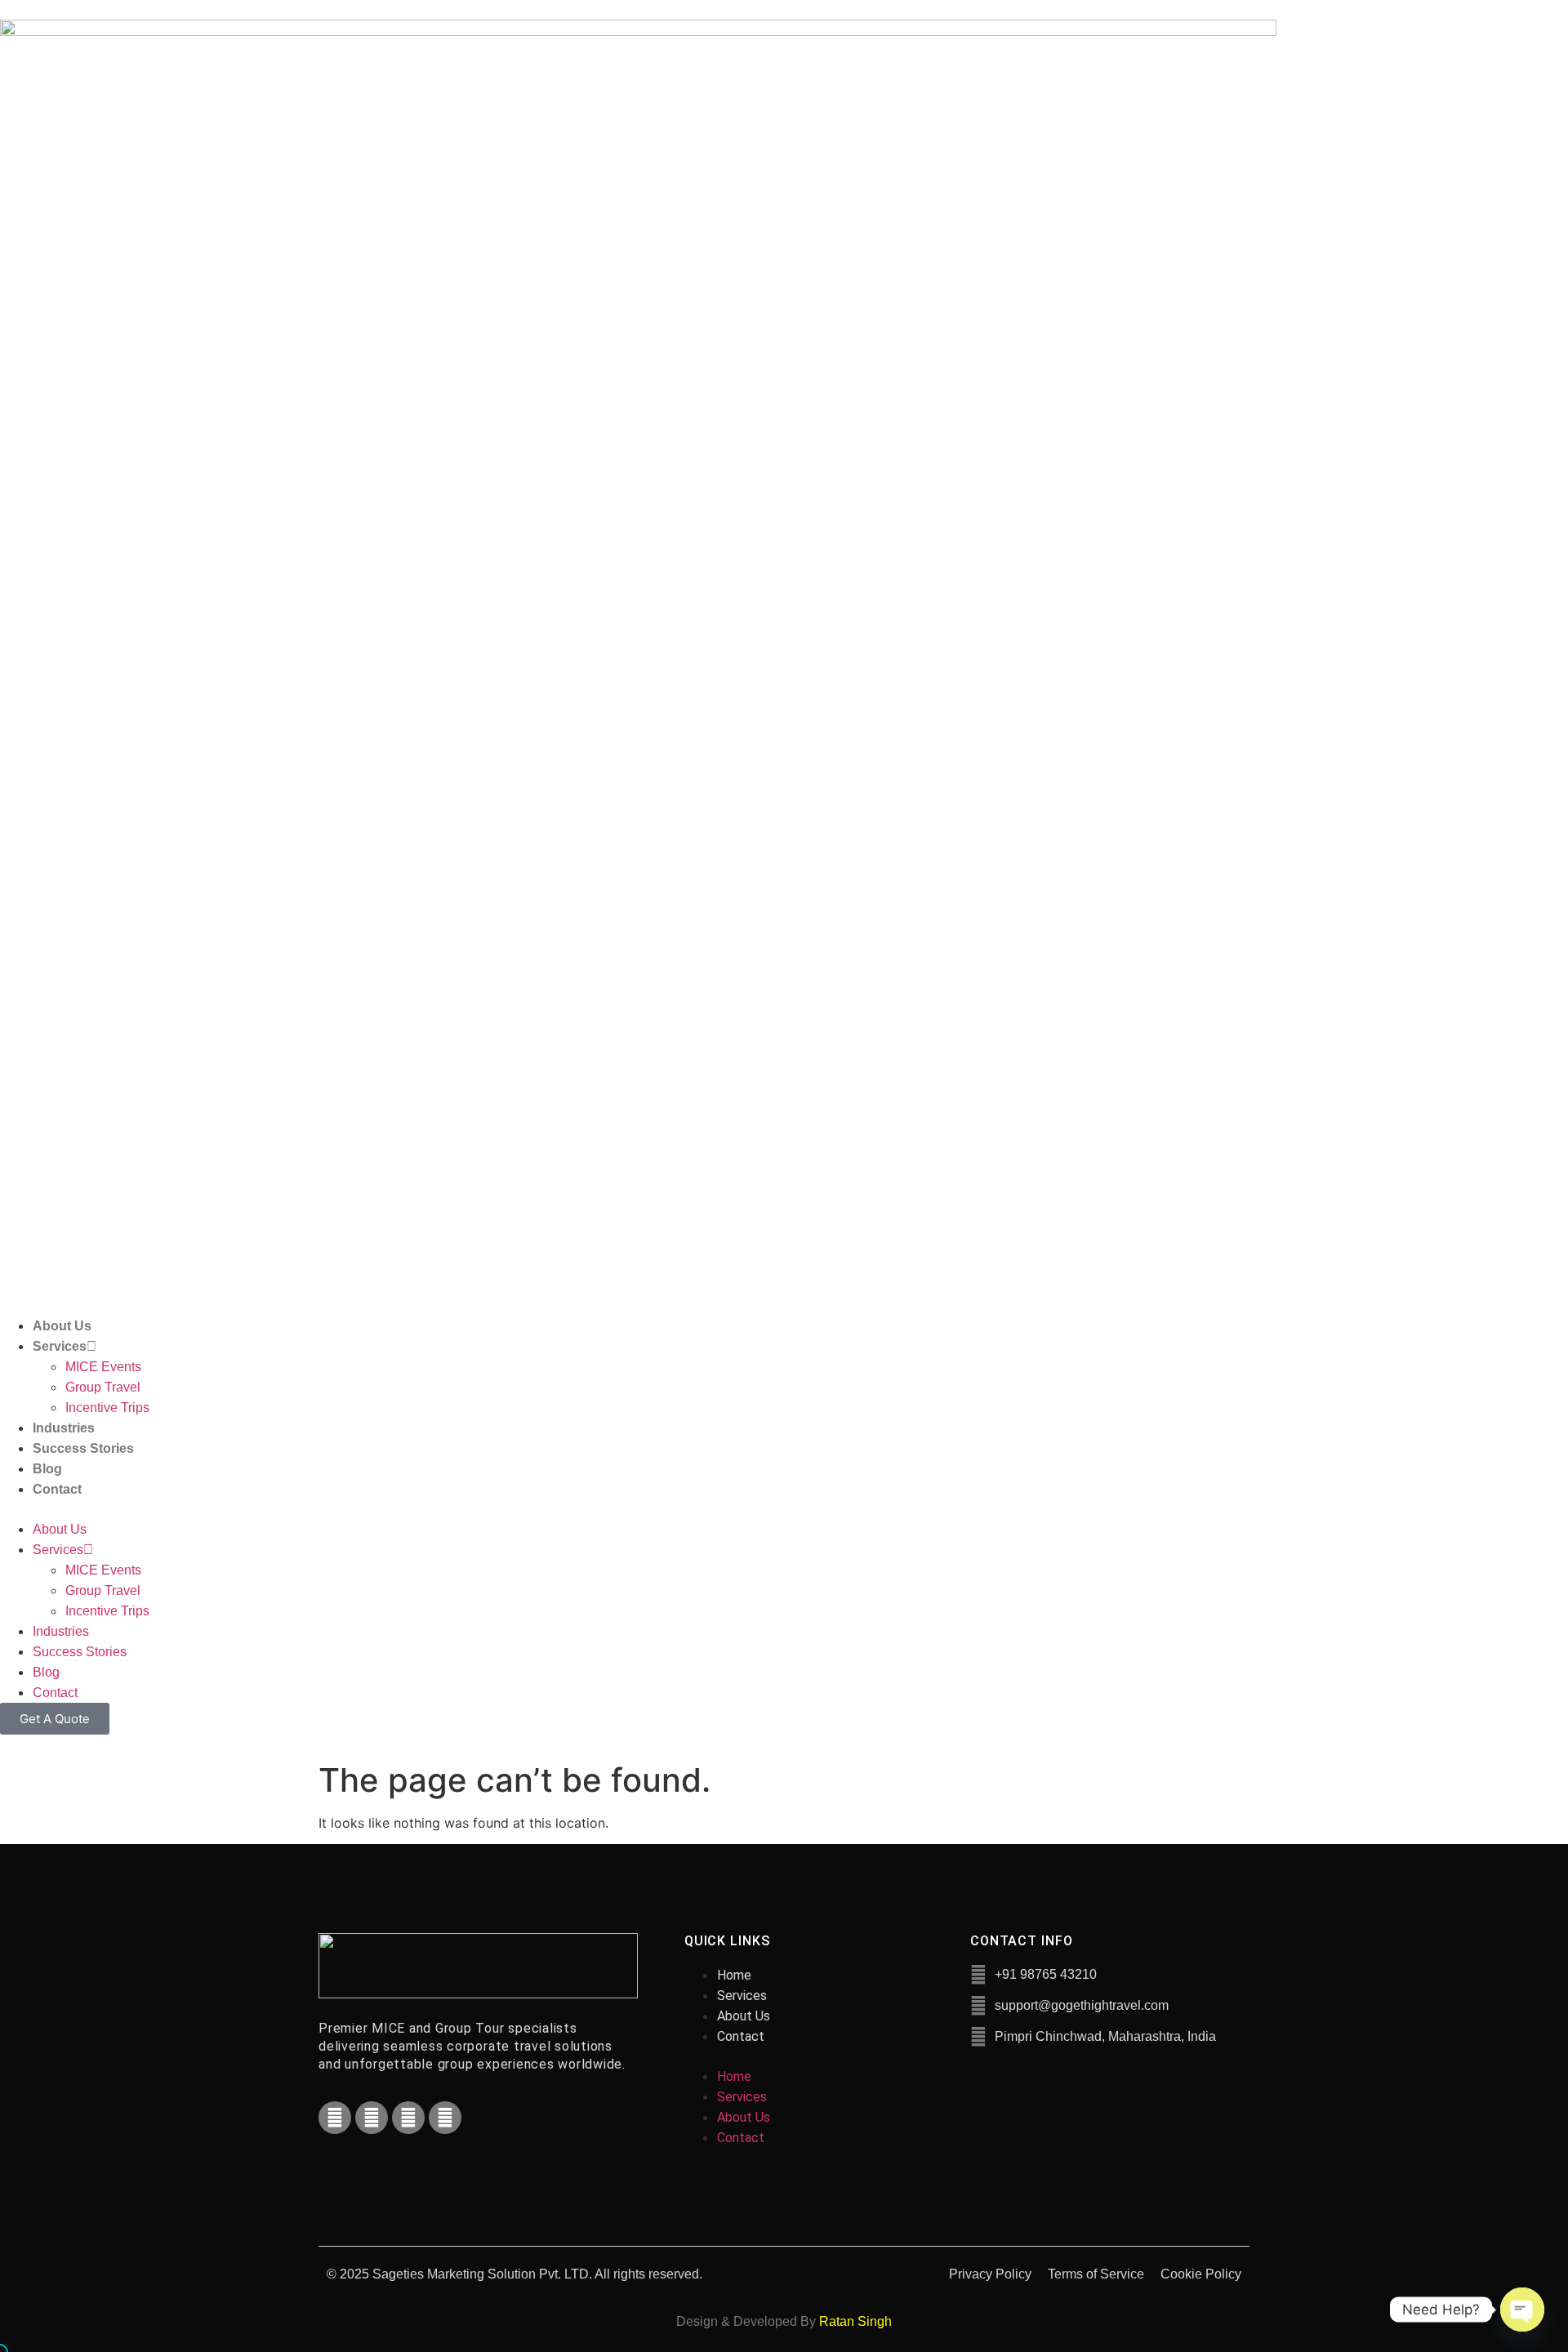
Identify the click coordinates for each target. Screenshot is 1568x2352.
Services (60, 1346)
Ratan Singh (855, 2321)
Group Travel (103, 1387)
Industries (64, 1428)
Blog (47, 1469)
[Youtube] (408, 2118)
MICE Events (103, 1367)
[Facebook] (335, 2118)
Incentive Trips (107, 1408)
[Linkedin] (445, 2118)
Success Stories (83, 1448)
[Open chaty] (1522, 2310)
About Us (62, 1326)
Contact (57, 1489)
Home (734, 1975)
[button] (784, 1509)
